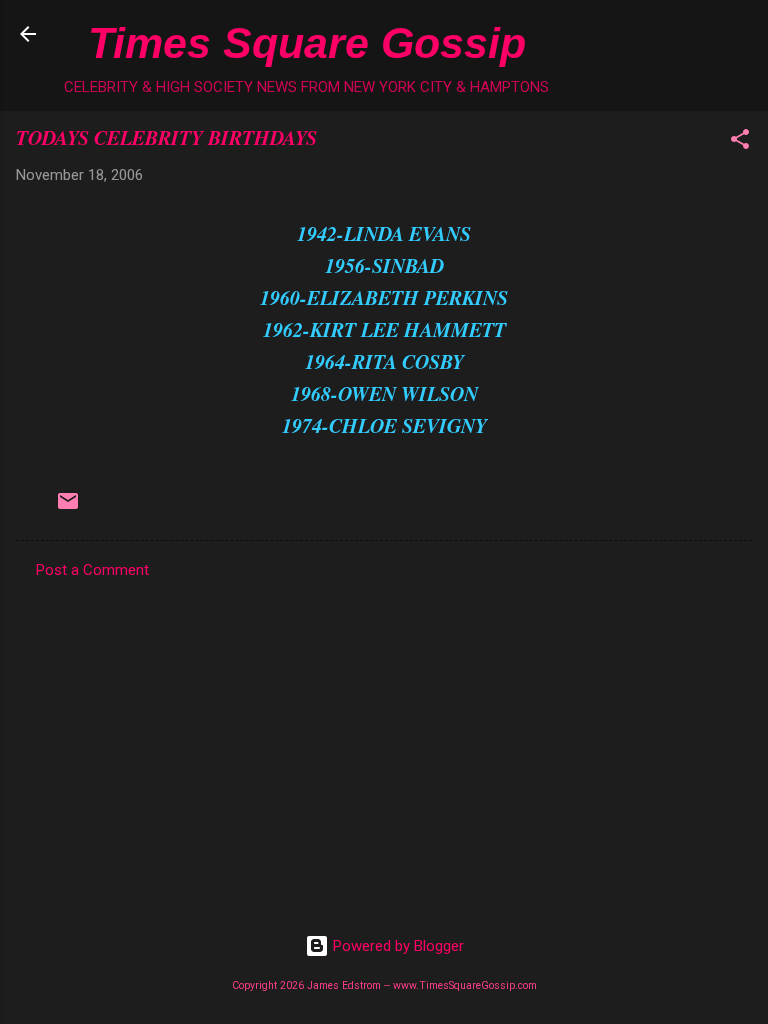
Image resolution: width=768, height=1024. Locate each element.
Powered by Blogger (396, 946)
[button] (740, 142)
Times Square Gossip (307, 43)
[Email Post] (68, 508)
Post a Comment (92, 570)
